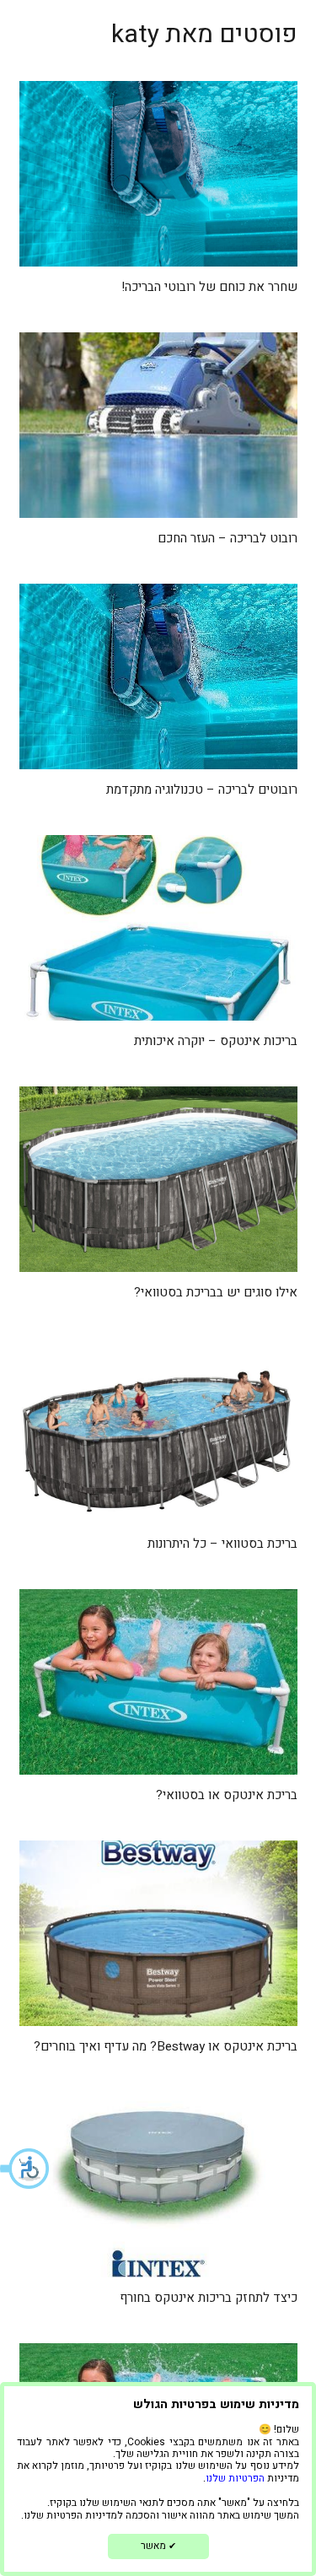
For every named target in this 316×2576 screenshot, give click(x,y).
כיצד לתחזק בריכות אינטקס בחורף (209, 2298)
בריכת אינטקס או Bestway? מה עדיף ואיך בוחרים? (166, 2046)
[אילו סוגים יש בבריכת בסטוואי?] (158, 1179)
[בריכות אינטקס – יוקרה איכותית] (158, 928)
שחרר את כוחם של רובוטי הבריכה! (209, 287)
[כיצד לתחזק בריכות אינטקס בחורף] (158, 2185)
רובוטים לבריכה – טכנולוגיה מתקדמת (202, 790)
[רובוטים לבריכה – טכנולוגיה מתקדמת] (158, 676)
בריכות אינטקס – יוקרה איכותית (216, 1041)
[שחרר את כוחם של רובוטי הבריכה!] (158, 174)
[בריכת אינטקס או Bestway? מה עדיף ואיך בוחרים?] (158, 1933)
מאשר (158, 2546)
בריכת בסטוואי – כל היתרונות (222, 1544)
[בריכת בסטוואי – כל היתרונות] (158, 1431)
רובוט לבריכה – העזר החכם (228, 538)
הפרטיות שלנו (235, 2478)
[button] (25, 2169)
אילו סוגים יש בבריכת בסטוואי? (216, 1292)
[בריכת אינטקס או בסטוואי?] (158, 1682)
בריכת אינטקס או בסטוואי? (227, 1795)
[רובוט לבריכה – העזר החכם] (158, 425)
